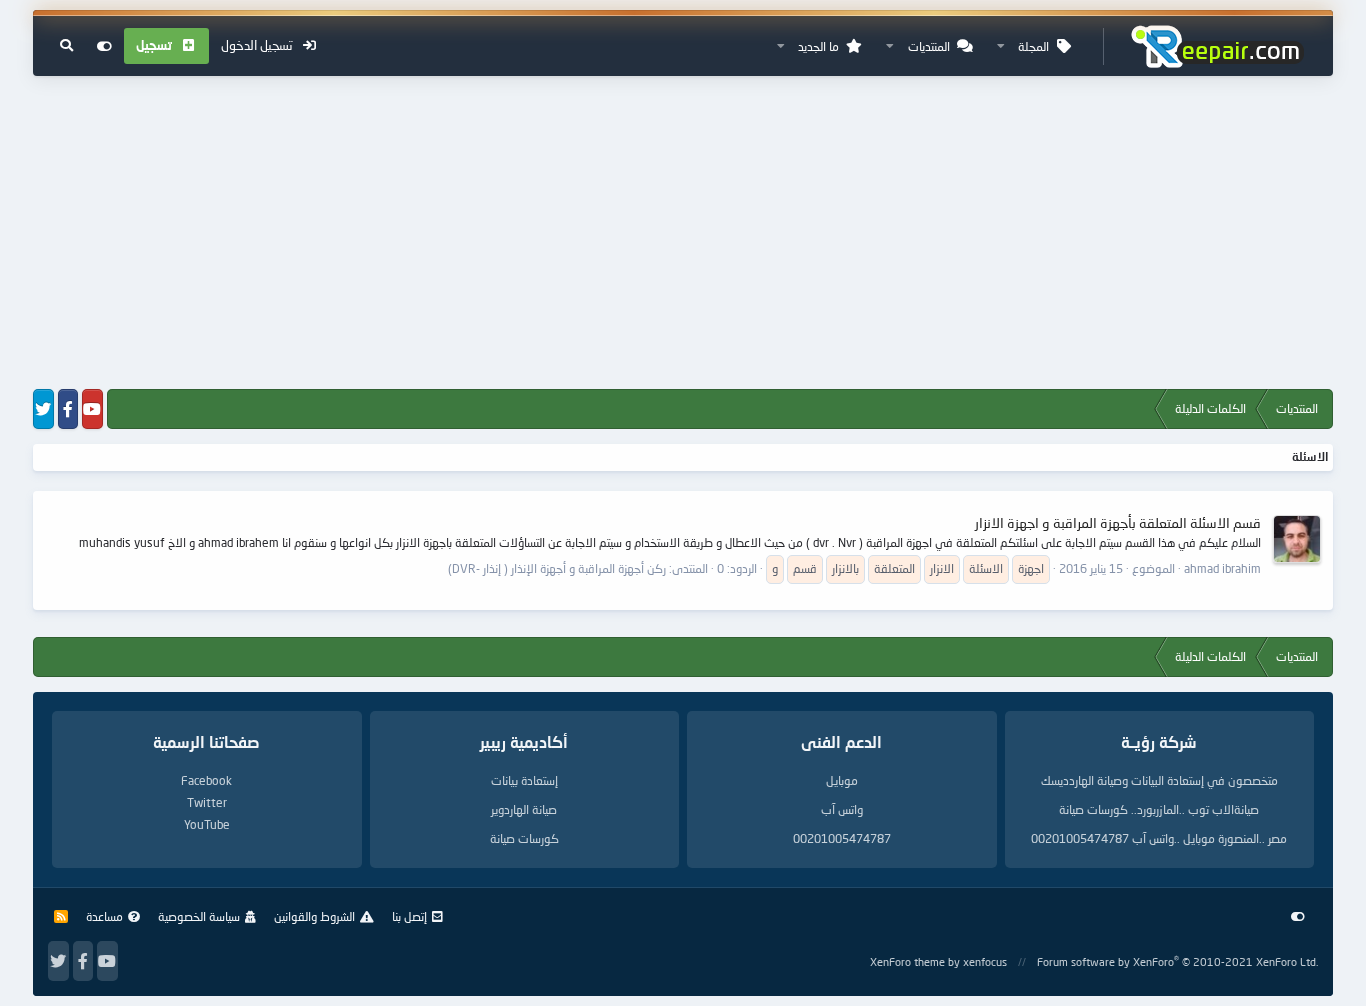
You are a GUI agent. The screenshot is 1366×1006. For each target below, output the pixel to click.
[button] (1001, 46)
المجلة (1033, 46)
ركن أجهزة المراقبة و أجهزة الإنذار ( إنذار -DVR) (557, 568)
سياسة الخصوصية (199, 916)
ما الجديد (818, 46)
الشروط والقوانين (314, 916)
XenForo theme (907, 961)
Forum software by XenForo (1177, 961)
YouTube (207, 824)
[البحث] (66, 46)
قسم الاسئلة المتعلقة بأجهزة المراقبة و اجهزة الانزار (1118, 522)
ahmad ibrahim (1222, 568)
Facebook (206, 780)
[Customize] (104, 46)
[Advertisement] (683, 234)
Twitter (207, 802)
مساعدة (104, 916)
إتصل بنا (409, 916)
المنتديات (929, 46)
